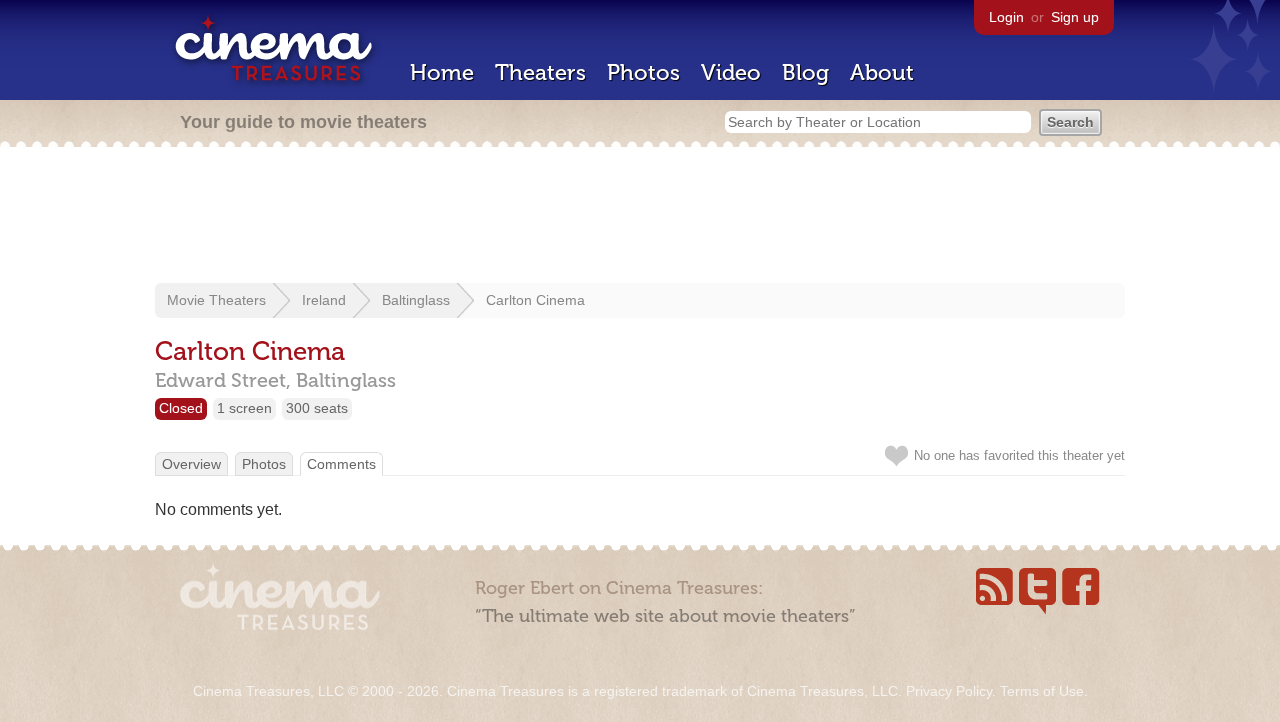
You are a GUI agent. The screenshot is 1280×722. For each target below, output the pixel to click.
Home (442, 72)
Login (1006, 17)
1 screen (244, 408)
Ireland (324, 300)
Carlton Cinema (535, 300)
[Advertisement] (640, 217)
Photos (643, 72)
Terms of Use (1042, 691)
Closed (181, 408)
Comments (341, 464)
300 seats (317, 408)
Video (731, 72)
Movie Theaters (216, 300)
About (882, 72)
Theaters (540, 72)
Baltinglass (416, 300)
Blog (805, 72)
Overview (191, 464)
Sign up (1075, 17)
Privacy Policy (949, 691)
